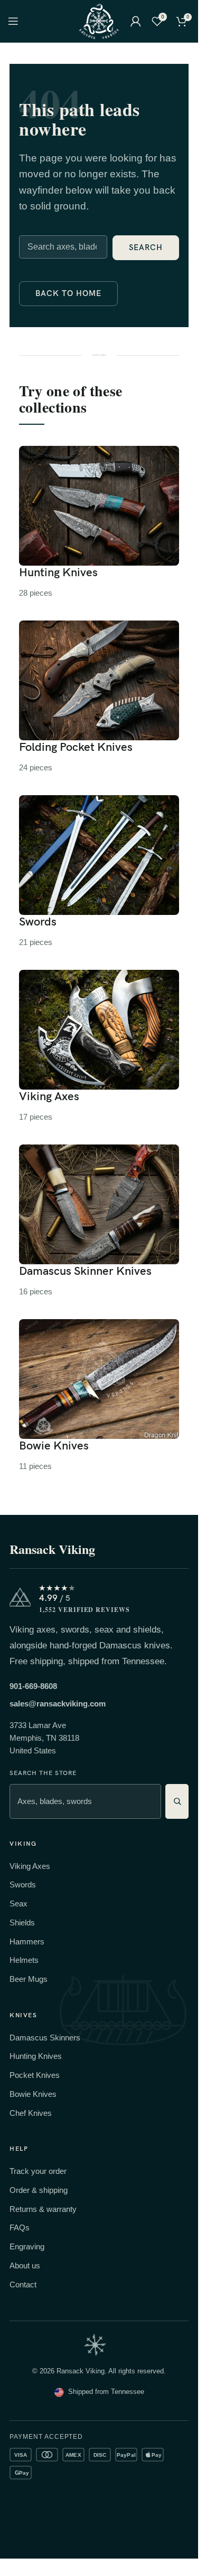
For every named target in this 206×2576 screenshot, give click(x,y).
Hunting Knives (36, 2056)
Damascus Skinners (45, 2038)
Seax (18, 1904)
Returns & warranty (43, 2209)
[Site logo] (99, 20)
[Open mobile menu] (13, 21)
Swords (23, 1885)
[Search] (177, 1801)
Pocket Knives (35, 2075)
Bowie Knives (33, 2094)
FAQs (20, 2227)
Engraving (27, 2246)
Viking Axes (30, 1866)
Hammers (27, 1941)
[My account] (136, 21)
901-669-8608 (33, 1686)
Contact (23, 2284)
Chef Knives (31, 2113)
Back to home (68, 293)
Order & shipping (39, 2190)
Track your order (38, 2171)
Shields (22, 1923)
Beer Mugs (29, 1979)
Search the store (43, 1773)
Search (146, 247)
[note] (95, 2345)
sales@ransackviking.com (58, 1704)
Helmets (24, 1960)
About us (25, 2265)
